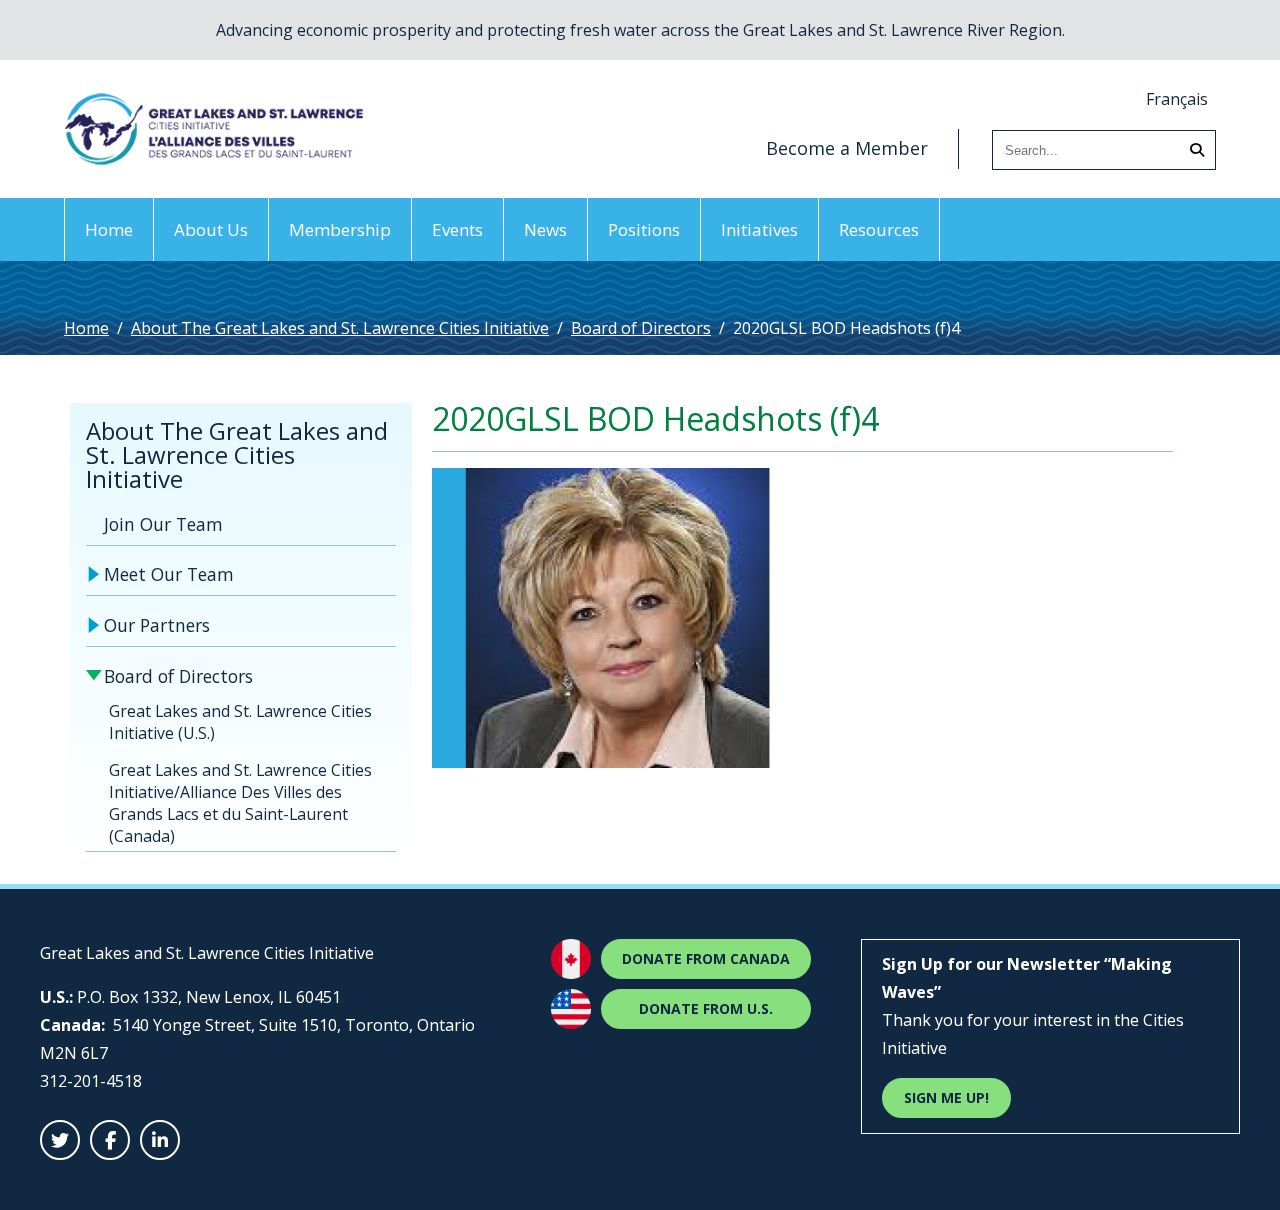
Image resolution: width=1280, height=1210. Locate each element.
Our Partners (157, 625)
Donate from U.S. (706, 1008)
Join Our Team (163, 524)
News (545, 229)
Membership (340, 229)
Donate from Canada (706, 958)
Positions (644, 229)
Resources (879, 229)
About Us (211, 229)
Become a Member (847, 148)
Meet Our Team (169, 574)
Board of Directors (641, 328)
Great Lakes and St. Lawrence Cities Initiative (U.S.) (240, 722)
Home (109, 229)
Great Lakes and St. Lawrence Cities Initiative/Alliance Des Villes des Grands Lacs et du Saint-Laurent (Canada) (240, 803)
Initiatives (759, 229)
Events (457, 229)
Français (1177, 99)
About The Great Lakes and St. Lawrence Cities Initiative (340, 328)
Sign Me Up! (946, 1097)
